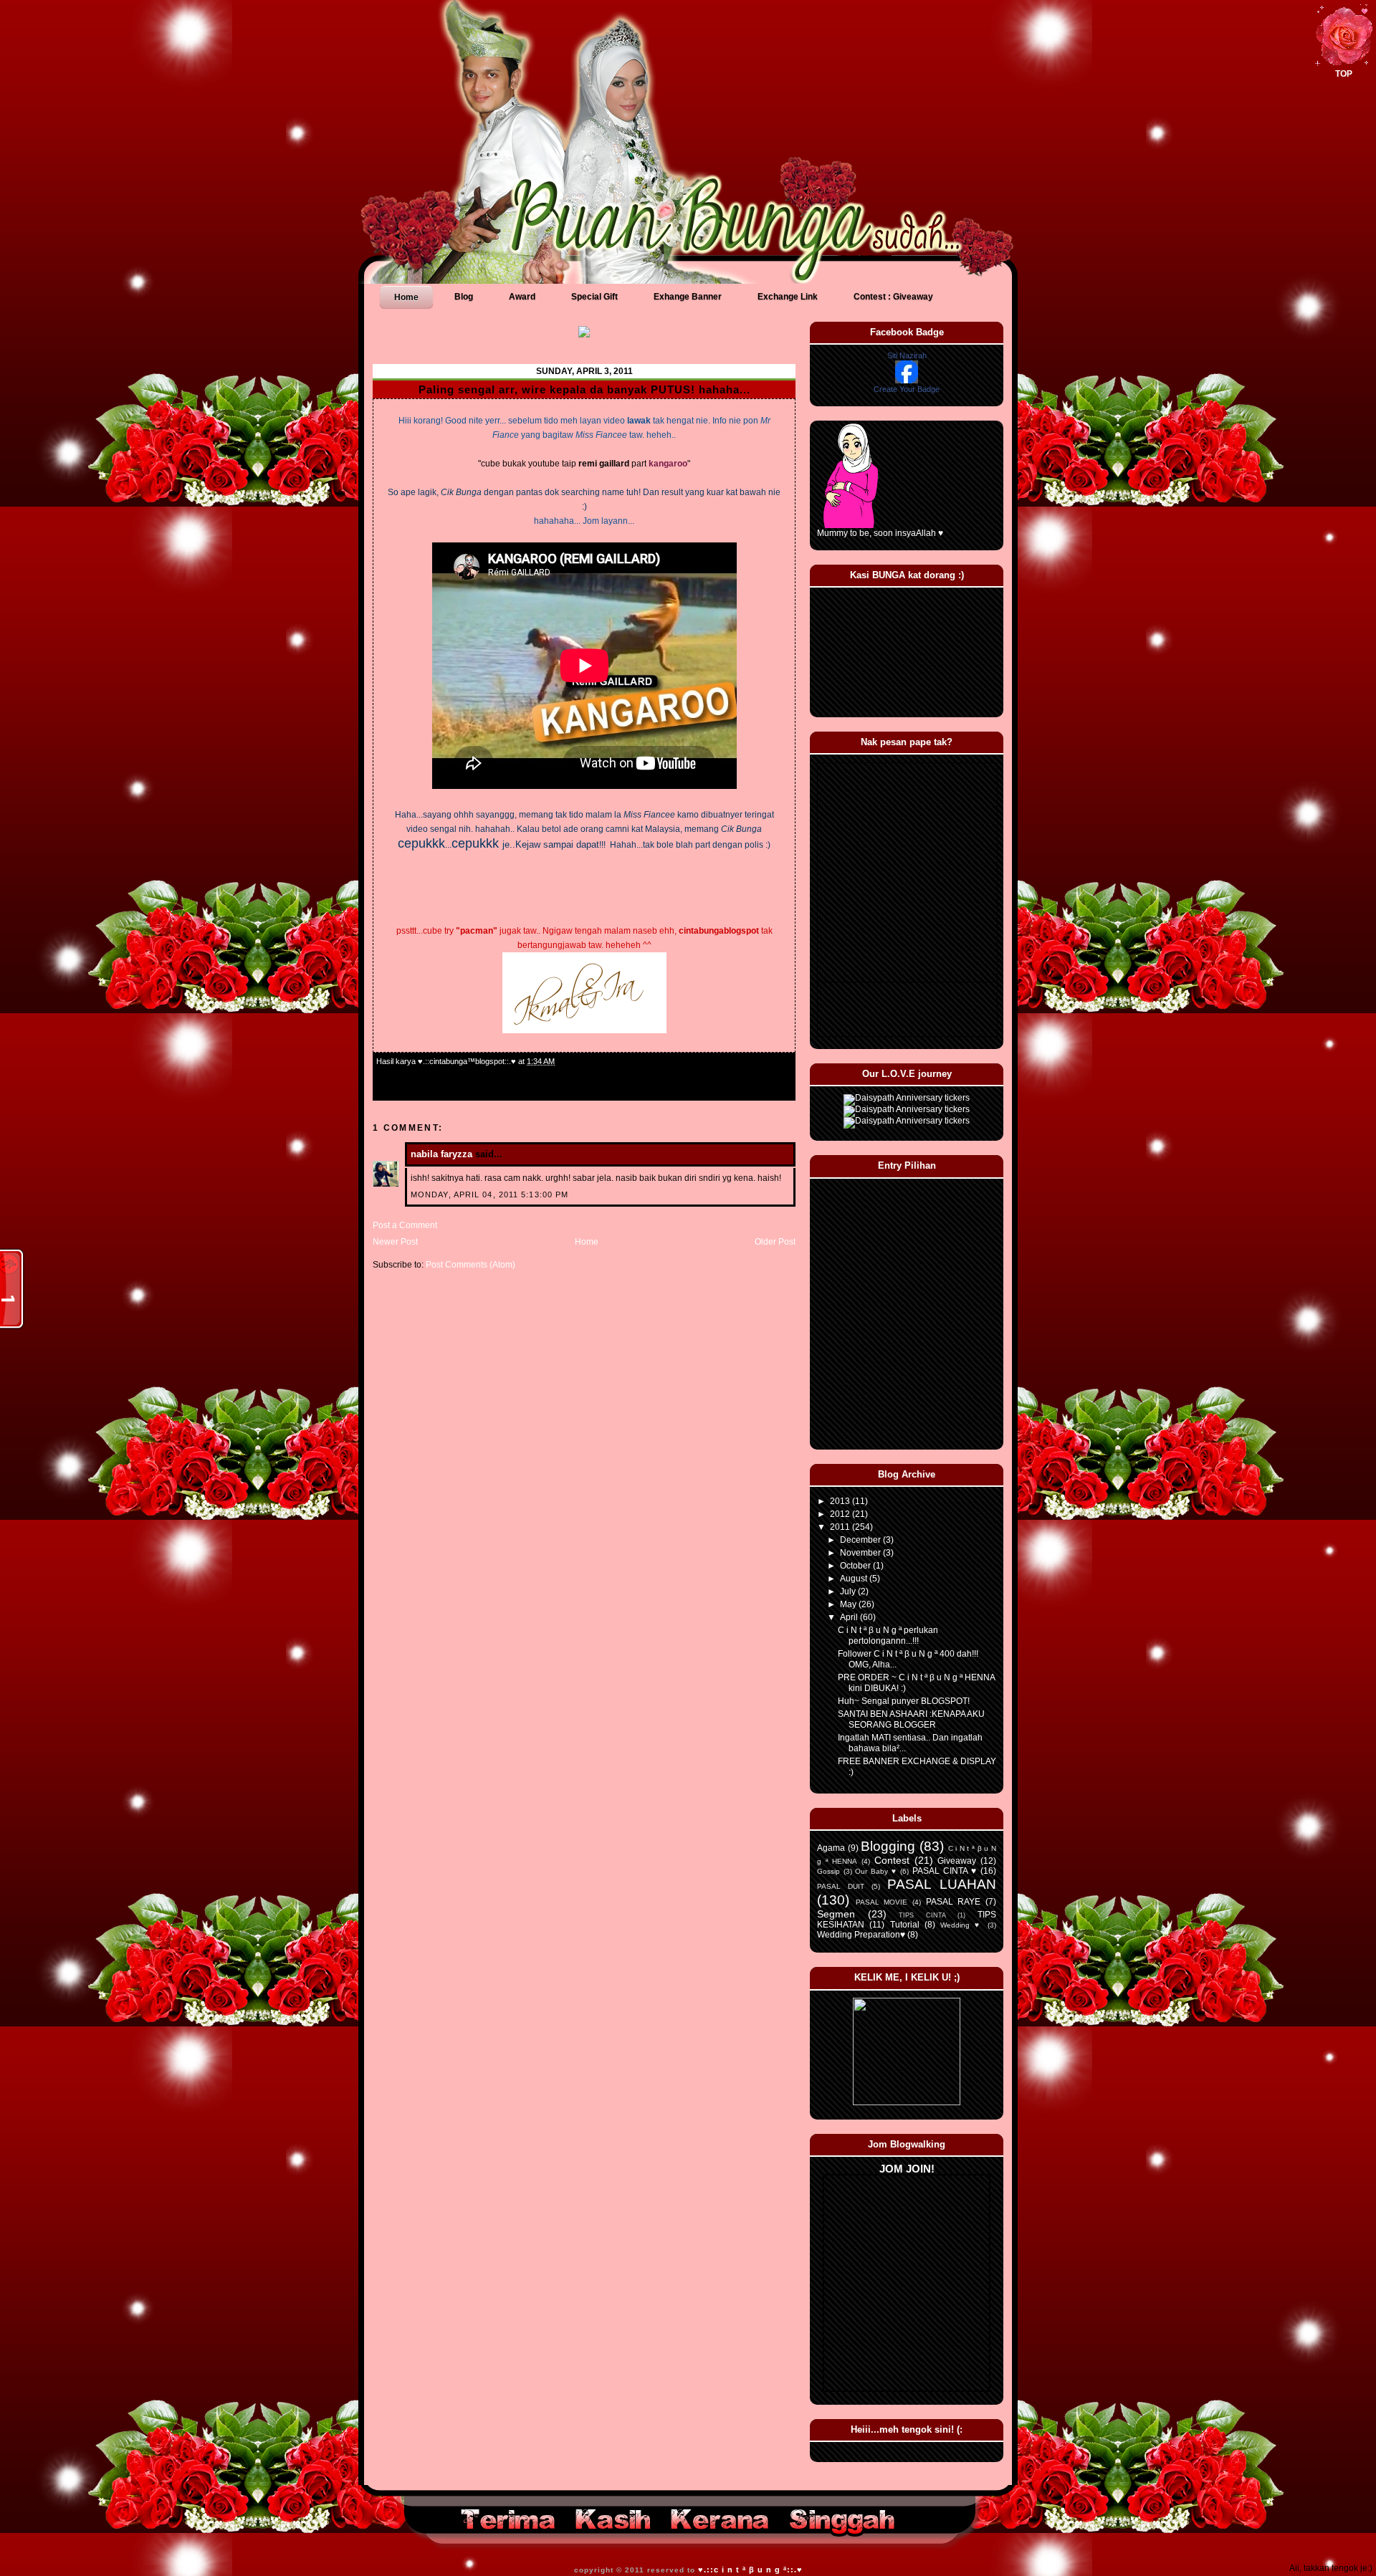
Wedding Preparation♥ (861, 1935)
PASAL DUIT (841, 1886)
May (849, 1604)
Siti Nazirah (907, 355)
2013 (841, 1501)
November (861, 1553)
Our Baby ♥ (876, 1871)
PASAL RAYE (954, 1902)
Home (406, 297)
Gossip (828, 1871)
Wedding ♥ (961, 1925)
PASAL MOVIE (882, 1902)
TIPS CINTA (922, 1915)
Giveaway (957, 1861)
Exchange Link (788, 297)
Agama (831, 1848)
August (855, 1579)
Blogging (888, 1846)
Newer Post (395, 1242)
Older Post (775, 1242)
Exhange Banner (688, 297)
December (861, 1540)
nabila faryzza (441, 1154)
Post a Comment (405, 1225)
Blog (464, 297)
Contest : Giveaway (893, 297)
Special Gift (594, 297)
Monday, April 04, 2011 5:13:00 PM (489, 1194)
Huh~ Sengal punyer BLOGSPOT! (904, 1701)
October (856, 1566)
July (849, 1591)
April (850, 1617)
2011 (841, 1527)
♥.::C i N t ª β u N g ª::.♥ (750, 2570)
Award (522, 297)
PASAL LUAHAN (942, 1884)
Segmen (836, 1914)
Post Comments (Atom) (470, 1265)
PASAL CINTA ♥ (945, 1871)
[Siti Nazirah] (907, 380)
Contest (892, 1860)
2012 (841, 1514)
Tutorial (905, 1925)
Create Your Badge (907, 389)
